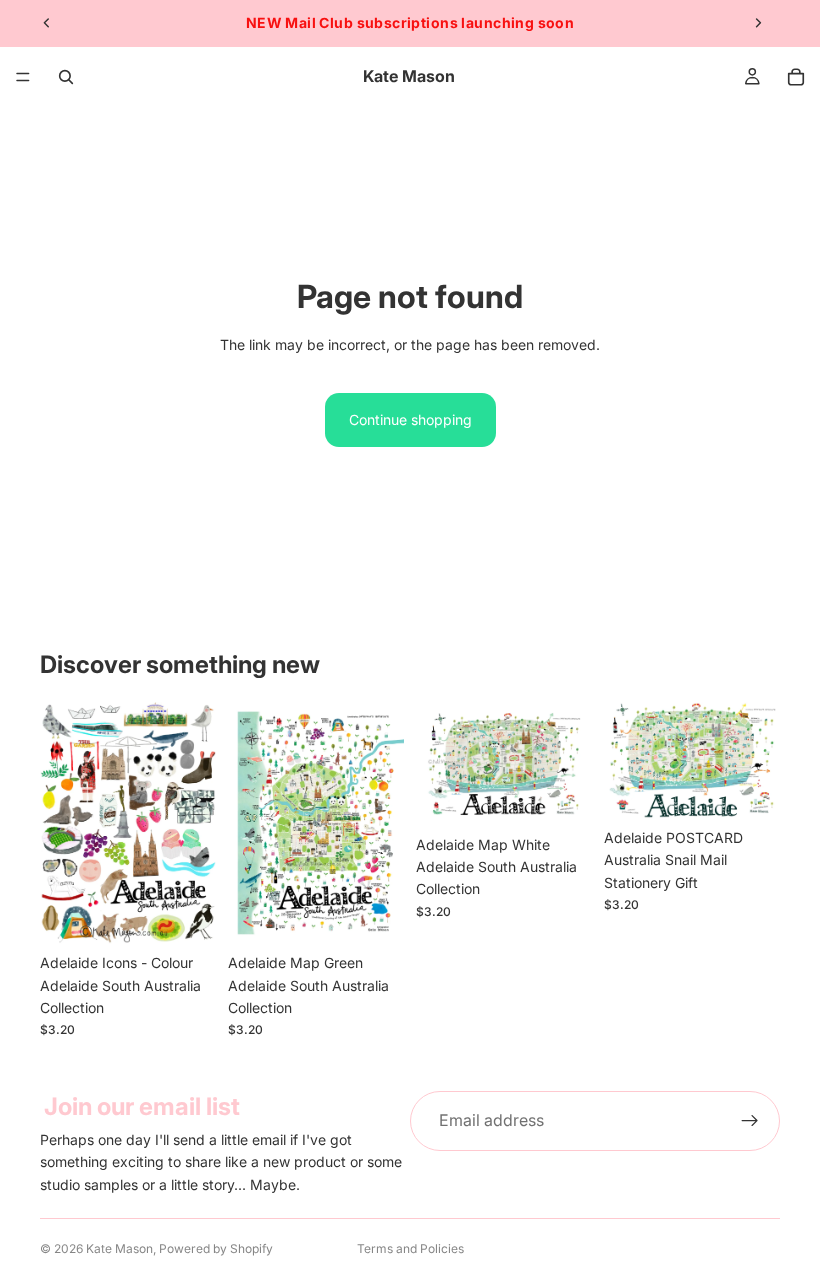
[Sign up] (750, 1121)
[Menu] (23, 77)
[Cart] (796, 77)
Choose (202, 912)
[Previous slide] (47, 23)
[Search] (66, 77)
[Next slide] (758, 23)
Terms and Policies (410, 1248)
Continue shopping (410, 419)
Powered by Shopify (216, 1248)
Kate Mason (119, 1248)
